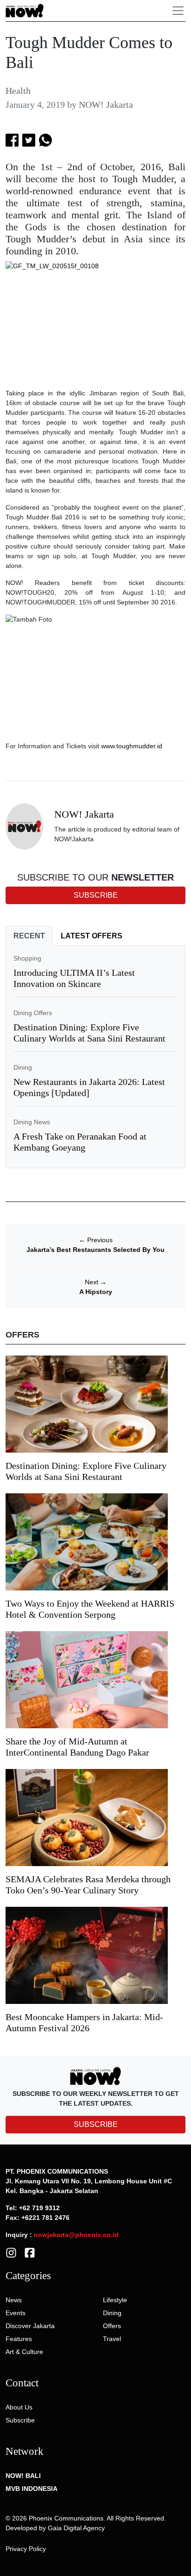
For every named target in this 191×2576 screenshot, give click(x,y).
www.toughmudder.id (132, 746)
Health (18, 91)
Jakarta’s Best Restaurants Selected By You (95, 1250)
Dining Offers (33, 1013)
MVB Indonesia (32, 2489)
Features (19, 2339)
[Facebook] (30, 2252)
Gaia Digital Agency (76, 2528)
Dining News (32, 1122)
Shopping (27, 958)
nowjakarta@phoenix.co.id (76, 2235)
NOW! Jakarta (106, 105)
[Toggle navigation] (178, 11)
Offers (112, 2326)
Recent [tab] (29, 936)
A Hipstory (96, 1292)
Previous (96, 1240)
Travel (112, 2339)
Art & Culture (24, 2352)
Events (16, 2313)
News (14, 2300)
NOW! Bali (23, 2476)
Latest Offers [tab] (92, 936)
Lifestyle (115, 2300)
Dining (23, 1067)
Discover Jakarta (30, 2326)
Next (96, 1282)
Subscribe (20, 2420)
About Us (19, 2407)
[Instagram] (11, 2252)
